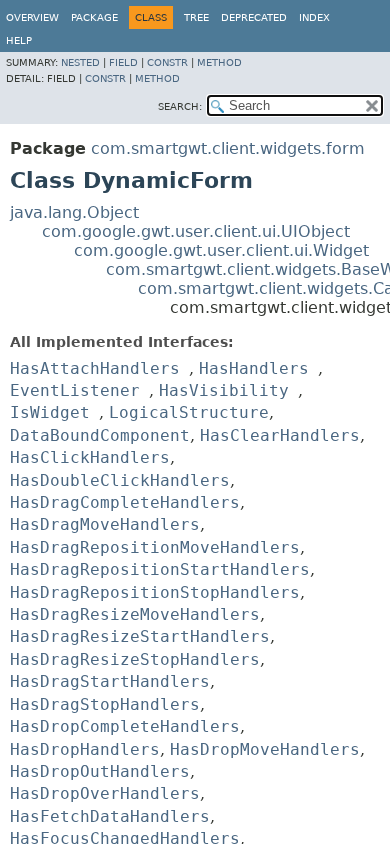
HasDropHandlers (85, 749)
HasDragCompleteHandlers (125, 502)
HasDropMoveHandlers (265, 749)
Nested (80, 62)
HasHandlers (254, 368)
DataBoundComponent (100, 435)
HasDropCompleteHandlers (125, 726)
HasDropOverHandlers (105, 793)
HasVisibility (224, 390)
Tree (196, 17)
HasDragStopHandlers (105, 704)
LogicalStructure (189, 412)
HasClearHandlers (280, 435)
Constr (167, 62)
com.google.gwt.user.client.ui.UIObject (196, 231)
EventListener (75, 390)
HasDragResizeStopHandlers (135, 659)
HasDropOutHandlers (100, 771)
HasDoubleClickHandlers (120, 480)
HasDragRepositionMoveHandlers (155, 547)
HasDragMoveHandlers (105, 524)
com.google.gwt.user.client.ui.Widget (221, 250)
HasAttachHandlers (95, 368)
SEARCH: (180, 106)
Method (219, 62)
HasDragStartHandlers (110, 681)
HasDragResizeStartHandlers (140, 636)
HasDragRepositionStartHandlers (160, 569)
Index (314, 17)
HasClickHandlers (90, 457)
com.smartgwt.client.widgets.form (228, 148)
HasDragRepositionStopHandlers (155, 592)
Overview (32, 17)
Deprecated (254, 17)
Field (123, 62)
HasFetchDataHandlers (110, 816)
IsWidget (50, 412)
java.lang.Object (74, 212)
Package (94, 17)
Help (19, 40)
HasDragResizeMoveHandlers (135, 614)
